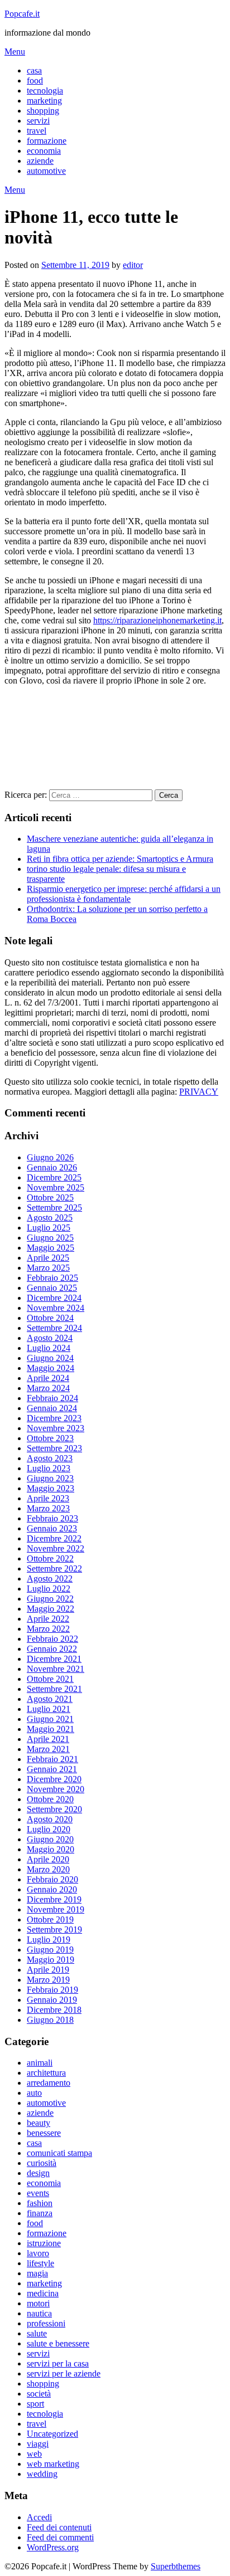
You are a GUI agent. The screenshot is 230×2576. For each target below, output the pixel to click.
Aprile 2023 (48, 1498)
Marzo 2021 (48, 1749)
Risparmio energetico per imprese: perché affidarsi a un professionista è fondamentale (124, 894)
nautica (39, 2313)
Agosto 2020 (50, 1819)
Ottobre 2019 (50, 1919)
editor (133, 265)
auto (34, 2093)
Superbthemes (176, 2566)
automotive (46, 171)
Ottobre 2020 (50, 1799)
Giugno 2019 (50, 1950)
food (35, 80)
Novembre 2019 (56, 1909)
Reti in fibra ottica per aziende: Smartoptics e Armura (120, 859)
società (39, 2394)
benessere (44, 2133)
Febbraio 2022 (52, 1639)
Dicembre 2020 (54, 1779)
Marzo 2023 (48, 1508)
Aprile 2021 (48, 1739)
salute (37, 2333)
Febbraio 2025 (52, 1278)
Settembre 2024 (54, 1328)
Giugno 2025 (50, 1238)
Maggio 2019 (51, 1960)
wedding (42, 2474)
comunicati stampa (59, 2153)
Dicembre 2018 (54, 2010)
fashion (40, 2203)
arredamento (49, 2083)
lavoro (38, 2253)
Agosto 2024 (50, 1338)
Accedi (39, 2517)
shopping (43, 111)
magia (37, 2273)
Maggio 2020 (51, 1849)
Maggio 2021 (51, 1729)
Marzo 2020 (48, 1869)
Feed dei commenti (60, 2537)
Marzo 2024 (48, 1388)
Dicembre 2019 (54, 1899)
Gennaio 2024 (52, 1408)
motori (38, 2303)
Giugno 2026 (50, 1157)
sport (35, 2404)
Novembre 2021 (56, 1669)
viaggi (38, 2444)
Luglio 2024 (49, 1348)
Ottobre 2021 (50, 1679)
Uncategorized (52, 2434)
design (38, 2173)
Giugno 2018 (50, 2020)
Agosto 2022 (50, 1579)
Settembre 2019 (54, 1929)
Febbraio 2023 (52, 1518)
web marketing (53, 2464)
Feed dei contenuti (59, 2527)
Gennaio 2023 (52, 1528)
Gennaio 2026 (52, 1167)
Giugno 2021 (50, 1719)
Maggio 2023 (51, 1488)
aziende (40, 161)
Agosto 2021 (50, 1699)
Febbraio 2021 (52, 1759)
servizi (38, 121)
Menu (15, 52)
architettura (46, 2073)
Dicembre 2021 (54, 1659)
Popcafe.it (22, 14)
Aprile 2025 (48, 1258)
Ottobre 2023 (50, 1438)
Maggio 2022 (51, 1609)
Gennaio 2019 (52, 2000)
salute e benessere (58, 2343)
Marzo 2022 (48, 1629)
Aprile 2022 (48, 1619)
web (34, 2454)
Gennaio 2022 (52, 1649)
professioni (46, 2323)
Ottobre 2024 (50, 1318)
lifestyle (40, 2263)
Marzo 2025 (48, 1268)
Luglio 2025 (49, 1228)
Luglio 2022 (49, 1589)
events (38, 2193)
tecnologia (45, 91)
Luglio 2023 (49, 1468)
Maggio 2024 (51, 1368)
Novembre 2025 (56, 1187)
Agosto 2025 (50, 1218)
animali (40, 2063)
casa (34, 70)
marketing (44, 101)
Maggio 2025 (51, 1248)
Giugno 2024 (50, 1358)
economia (44, 151)
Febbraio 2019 (52, 1990)
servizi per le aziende (64, 2373)
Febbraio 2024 (52, 1398)
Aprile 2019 (48, 1970)
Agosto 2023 (50, 1458)
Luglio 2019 (49, 1940)
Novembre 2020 (56, 1789)
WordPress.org (53, 2547)
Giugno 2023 (50, 1478)
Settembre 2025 (54, 1207)
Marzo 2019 (48, 1980)
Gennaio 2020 (52, 1889)
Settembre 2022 (54, 1568)
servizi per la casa (58, 2363)
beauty (39, 2123)
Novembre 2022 (56, 1548)
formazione (47, 141)
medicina (43, 2293)
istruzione (44, 2243)
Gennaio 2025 (52, 1288)
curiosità (42, 2163)
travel (37, 131)
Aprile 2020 (48, 1859)
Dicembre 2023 (54, 1418)
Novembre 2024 (56, 1308)
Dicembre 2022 (54, 1538)
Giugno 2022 (50, 1599)
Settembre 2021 (54, 1689)
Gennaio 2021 (52, 1769)
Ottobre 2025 (50, 1197)
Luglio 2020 (49, 1829)
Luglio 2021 (49, 1709)
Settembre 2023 (54, 1448)
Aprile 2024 (48, 1378)
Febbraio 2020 (52, 1879)
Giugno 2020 (50, 1839)
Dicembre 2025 (54, 1177)
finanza (40, 2213)
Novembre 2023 (56, 1428)
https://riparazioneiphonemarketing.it (157, 620)
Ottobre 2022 (50, 1558)
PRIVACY (199, 1092)
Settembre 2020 (54, 1809)
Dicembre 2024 (54, 1298)
